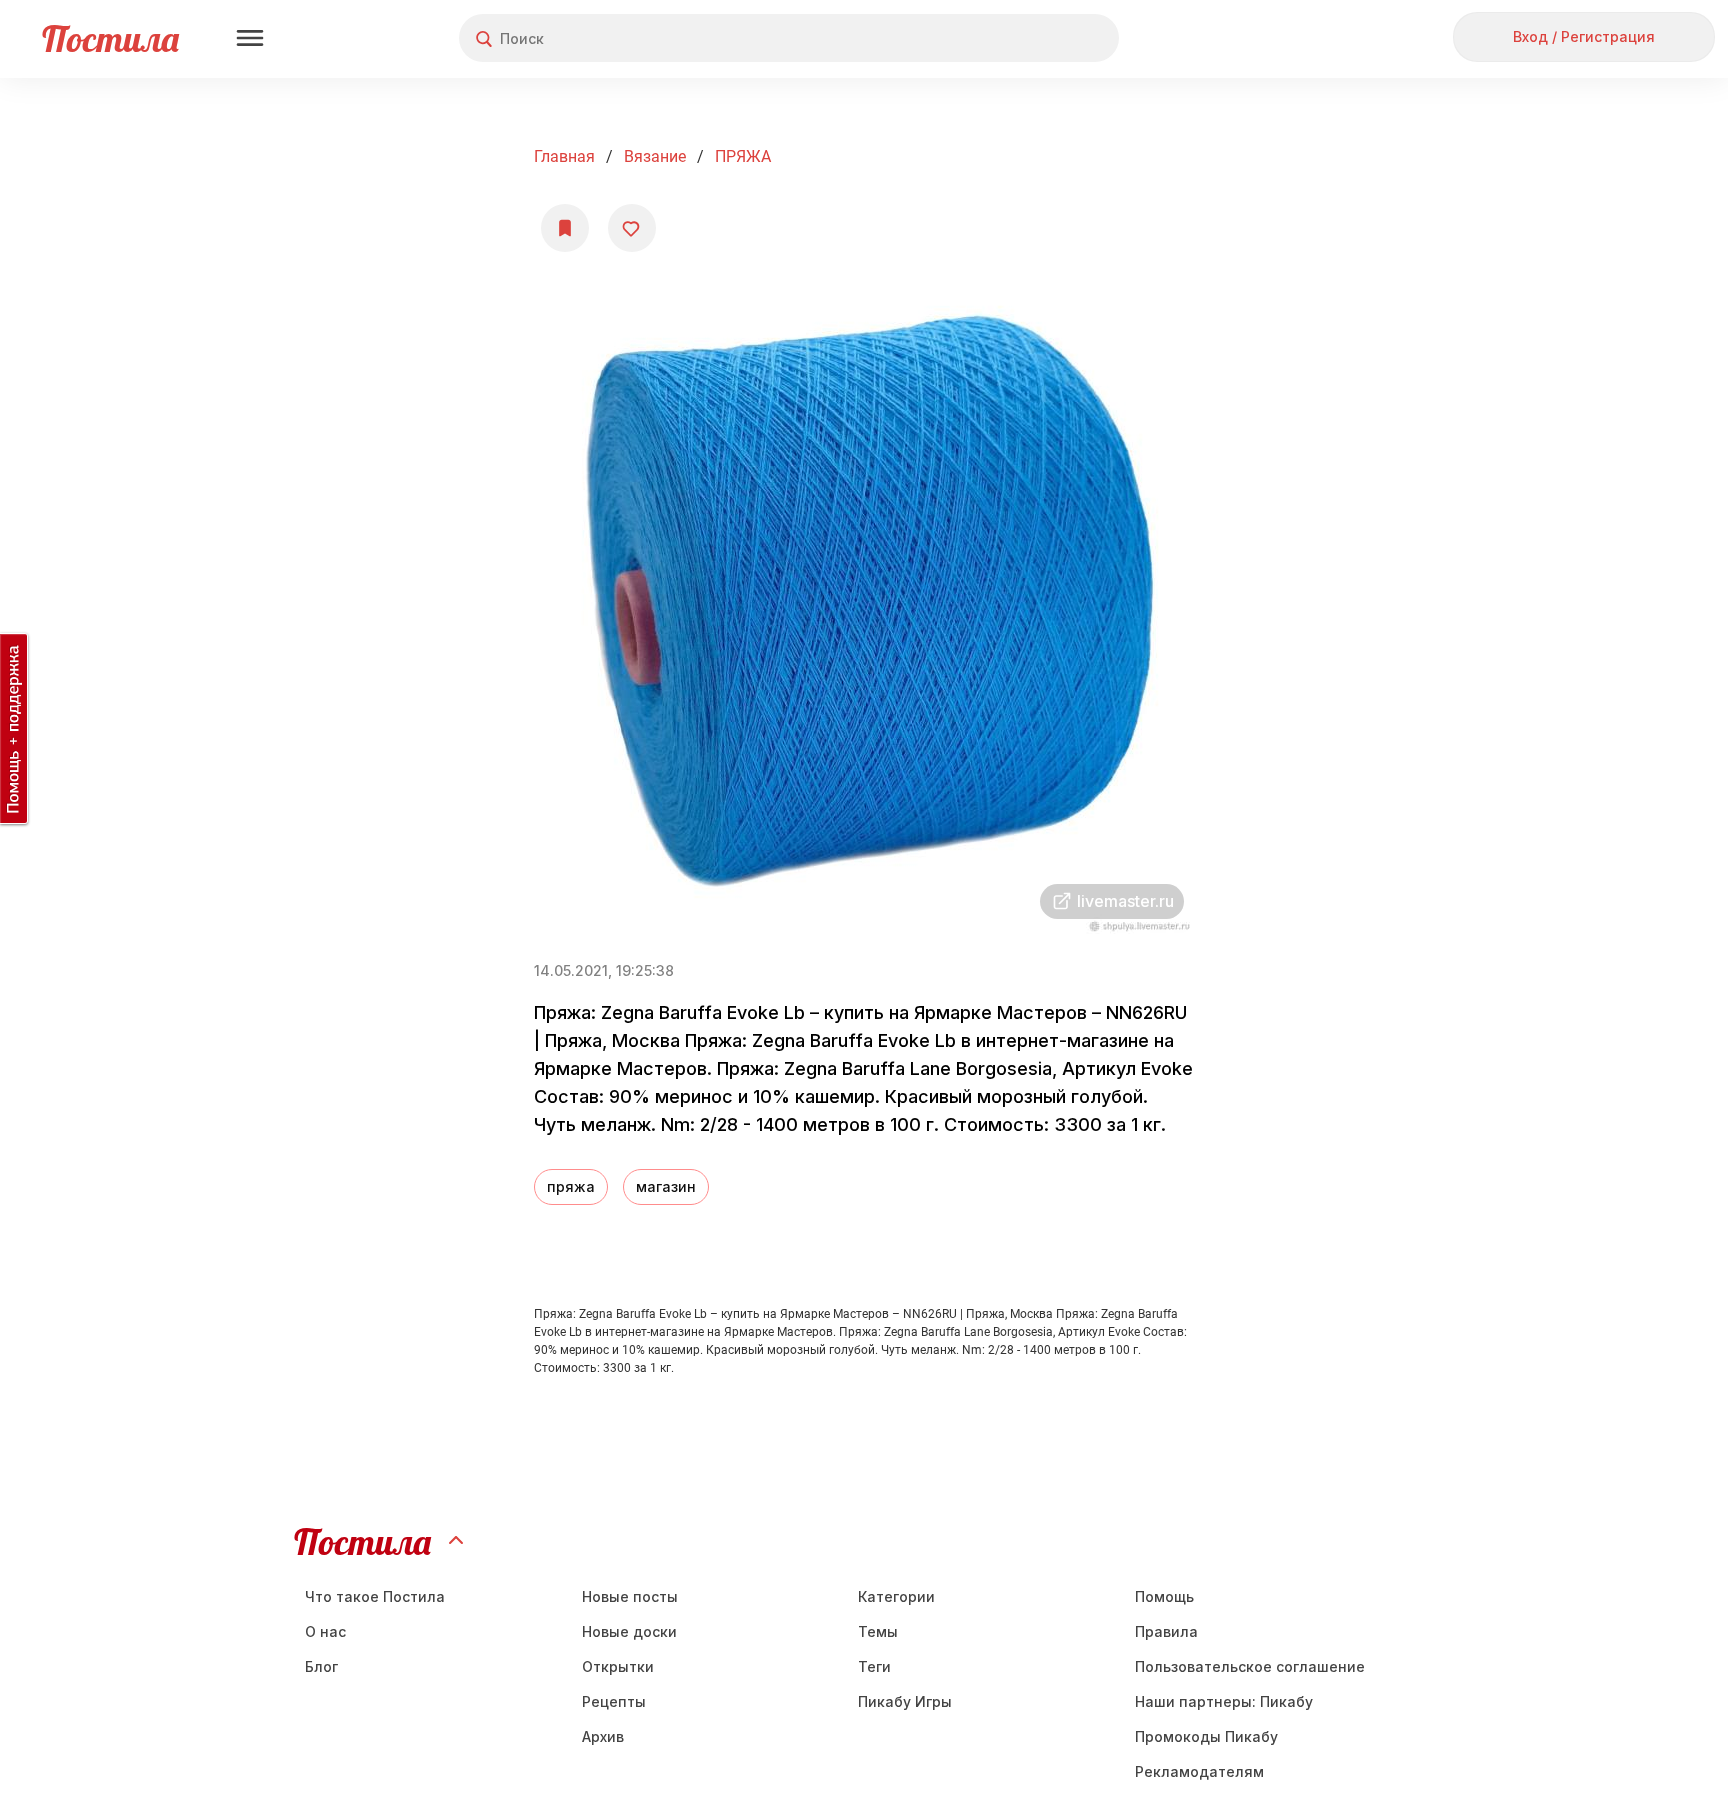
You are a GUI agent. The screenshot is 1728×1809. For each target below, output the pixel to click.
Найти (1028, 38)
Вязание (655, 156)
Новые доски (629, 1631)
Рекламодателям (1199, 1771)
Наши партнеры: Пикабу (1224, 1701)
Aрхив (603, 1736)
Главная (564, 156)
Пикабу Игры (905, 1701)
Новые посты (630, 1596)
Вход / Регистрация (1584, 36)
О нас (325, 1631)
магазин (666, 1186)
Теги (874, 1666)
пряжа (571, 1186)
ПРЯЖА (743, 156)
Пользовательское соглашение (1250, 1666)
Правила (1166, 1631)
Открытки (618, 1666)
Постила (110, 38)
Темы (878, 1631)
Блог (321, 1666)
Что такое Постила (375, 1596)
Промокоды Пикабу (1206, 1736)
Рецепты (614, 1701)
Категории (896, 1596)
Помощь (1164, 1596)
